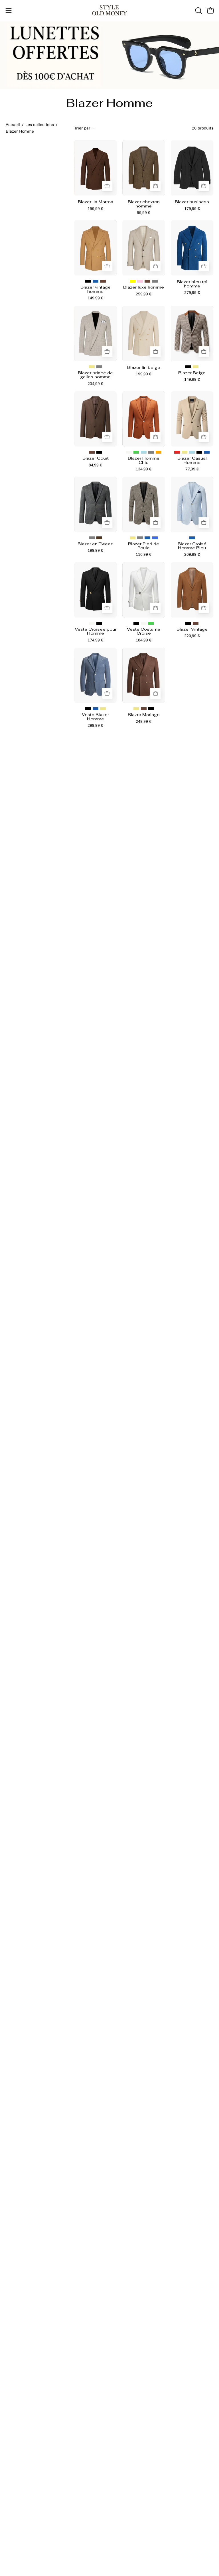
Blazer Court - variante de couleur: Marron (92, 452)
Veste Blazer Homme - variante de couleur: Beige (103, 709)
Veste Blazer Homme (95, 717)
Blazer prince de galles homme (95, 375)
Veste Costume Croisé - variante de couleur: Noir (136, 623)
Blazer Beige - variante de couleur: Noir (188, 367)
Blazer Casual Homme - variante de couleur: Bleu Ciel (192, 452)
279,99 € (192, 293)
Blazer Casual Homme (192, 460)
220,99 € (192, 636)
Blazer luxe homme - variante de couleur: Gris (155, 281)
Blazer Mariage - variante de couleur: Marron (144, 709)
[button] (198, 11)
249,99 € (144, 721)
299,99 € (95, 725)
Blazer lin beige (144, 367)
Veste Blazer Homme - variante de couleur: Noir (88, 709)
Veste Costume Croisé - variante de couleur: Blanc (144, 623)
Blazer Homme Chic (144, 460)
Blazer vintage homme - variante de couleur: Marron (103, 281)
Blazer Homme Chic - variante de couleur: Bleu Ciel (144, 452)
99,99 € (144, 213)
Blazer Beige (192, 373)
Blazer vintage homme (96, 289)
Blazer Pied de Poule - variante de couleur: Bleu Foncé (155, 538)
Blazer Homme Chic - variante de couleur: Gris (151, 452)
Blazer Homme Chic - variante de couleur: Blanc (129, 452)
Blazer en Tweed (96, 544)
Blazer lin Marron (96, 202)
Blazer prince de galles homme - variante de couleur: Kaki (92, 367)
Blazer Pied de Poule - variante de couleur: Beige (133, 538)
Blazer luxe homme (144, 287)
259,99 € (144, 294)
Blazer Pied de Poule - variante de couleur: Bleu (147, 538)
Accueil (13, 125)
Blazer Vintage (192, 629)
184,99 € (144, 640)
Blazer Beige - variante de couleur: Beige (196, 367)
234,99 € (95, 384)
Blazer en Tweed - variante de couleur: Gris (92, 538)
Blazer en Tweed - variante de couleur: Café (99, 538)
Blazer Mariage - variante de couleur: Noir (151, 709)
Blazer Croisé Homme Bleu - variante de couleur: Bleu (192, 538)
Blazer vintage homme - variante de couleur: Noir (88, 281)
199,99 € (95, 209)
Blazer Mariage (144, 715)
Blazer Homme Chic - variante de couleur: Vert (136, 452)
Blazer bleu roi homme (192, 284)
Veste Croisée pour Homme (96, 631)
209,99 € (192, 554)
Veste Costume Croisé (144, 631)
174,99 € (95, 640)
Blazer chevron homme (144, 204)
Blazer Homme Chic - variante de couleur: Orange (159, 452)
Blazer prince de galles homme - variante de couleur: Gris (99, 367)
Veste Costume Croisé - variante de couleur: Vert (151, 623)
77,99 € (192, 469)
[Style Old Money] (109, 10)
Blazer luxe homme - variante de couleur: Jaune (133, 281)
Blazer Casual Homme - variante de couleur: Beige (184, 452)
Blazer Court (96, 458)
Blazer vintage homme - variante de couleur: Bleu (96, 281)
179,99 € (192, 209)
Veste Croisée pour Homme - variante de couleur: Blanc (92, 623)
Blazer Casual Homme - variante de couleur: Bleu (207, 452)
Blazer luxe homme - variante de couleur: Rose (140, 281)
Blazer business (192, 202)
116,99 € (144, 554)
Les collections (40, 125)
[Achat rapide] (107, 186)
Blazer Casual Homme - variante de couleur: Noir (199, 452)
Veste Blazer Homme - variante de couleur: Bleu (96, 709)
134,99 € (144, 469)
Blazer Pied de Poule (144, 546)
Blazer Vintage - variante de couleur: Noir (188, 623)
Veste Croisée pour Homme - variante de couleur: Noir (99, 623)
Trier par (82, 128)
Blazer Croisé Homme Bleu (192, 546)
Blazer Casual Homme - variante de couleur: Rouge (177, 452)
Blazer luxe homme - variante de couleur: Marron (147, 281)
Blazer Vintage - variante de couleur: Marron (196, 623)
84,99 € (95, 465)
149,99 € (95, 298)
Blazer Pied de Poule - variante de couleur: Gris (140, 538)
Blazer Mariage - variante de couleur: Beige (136, 709)
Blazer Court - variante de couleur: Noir (99, 452)
